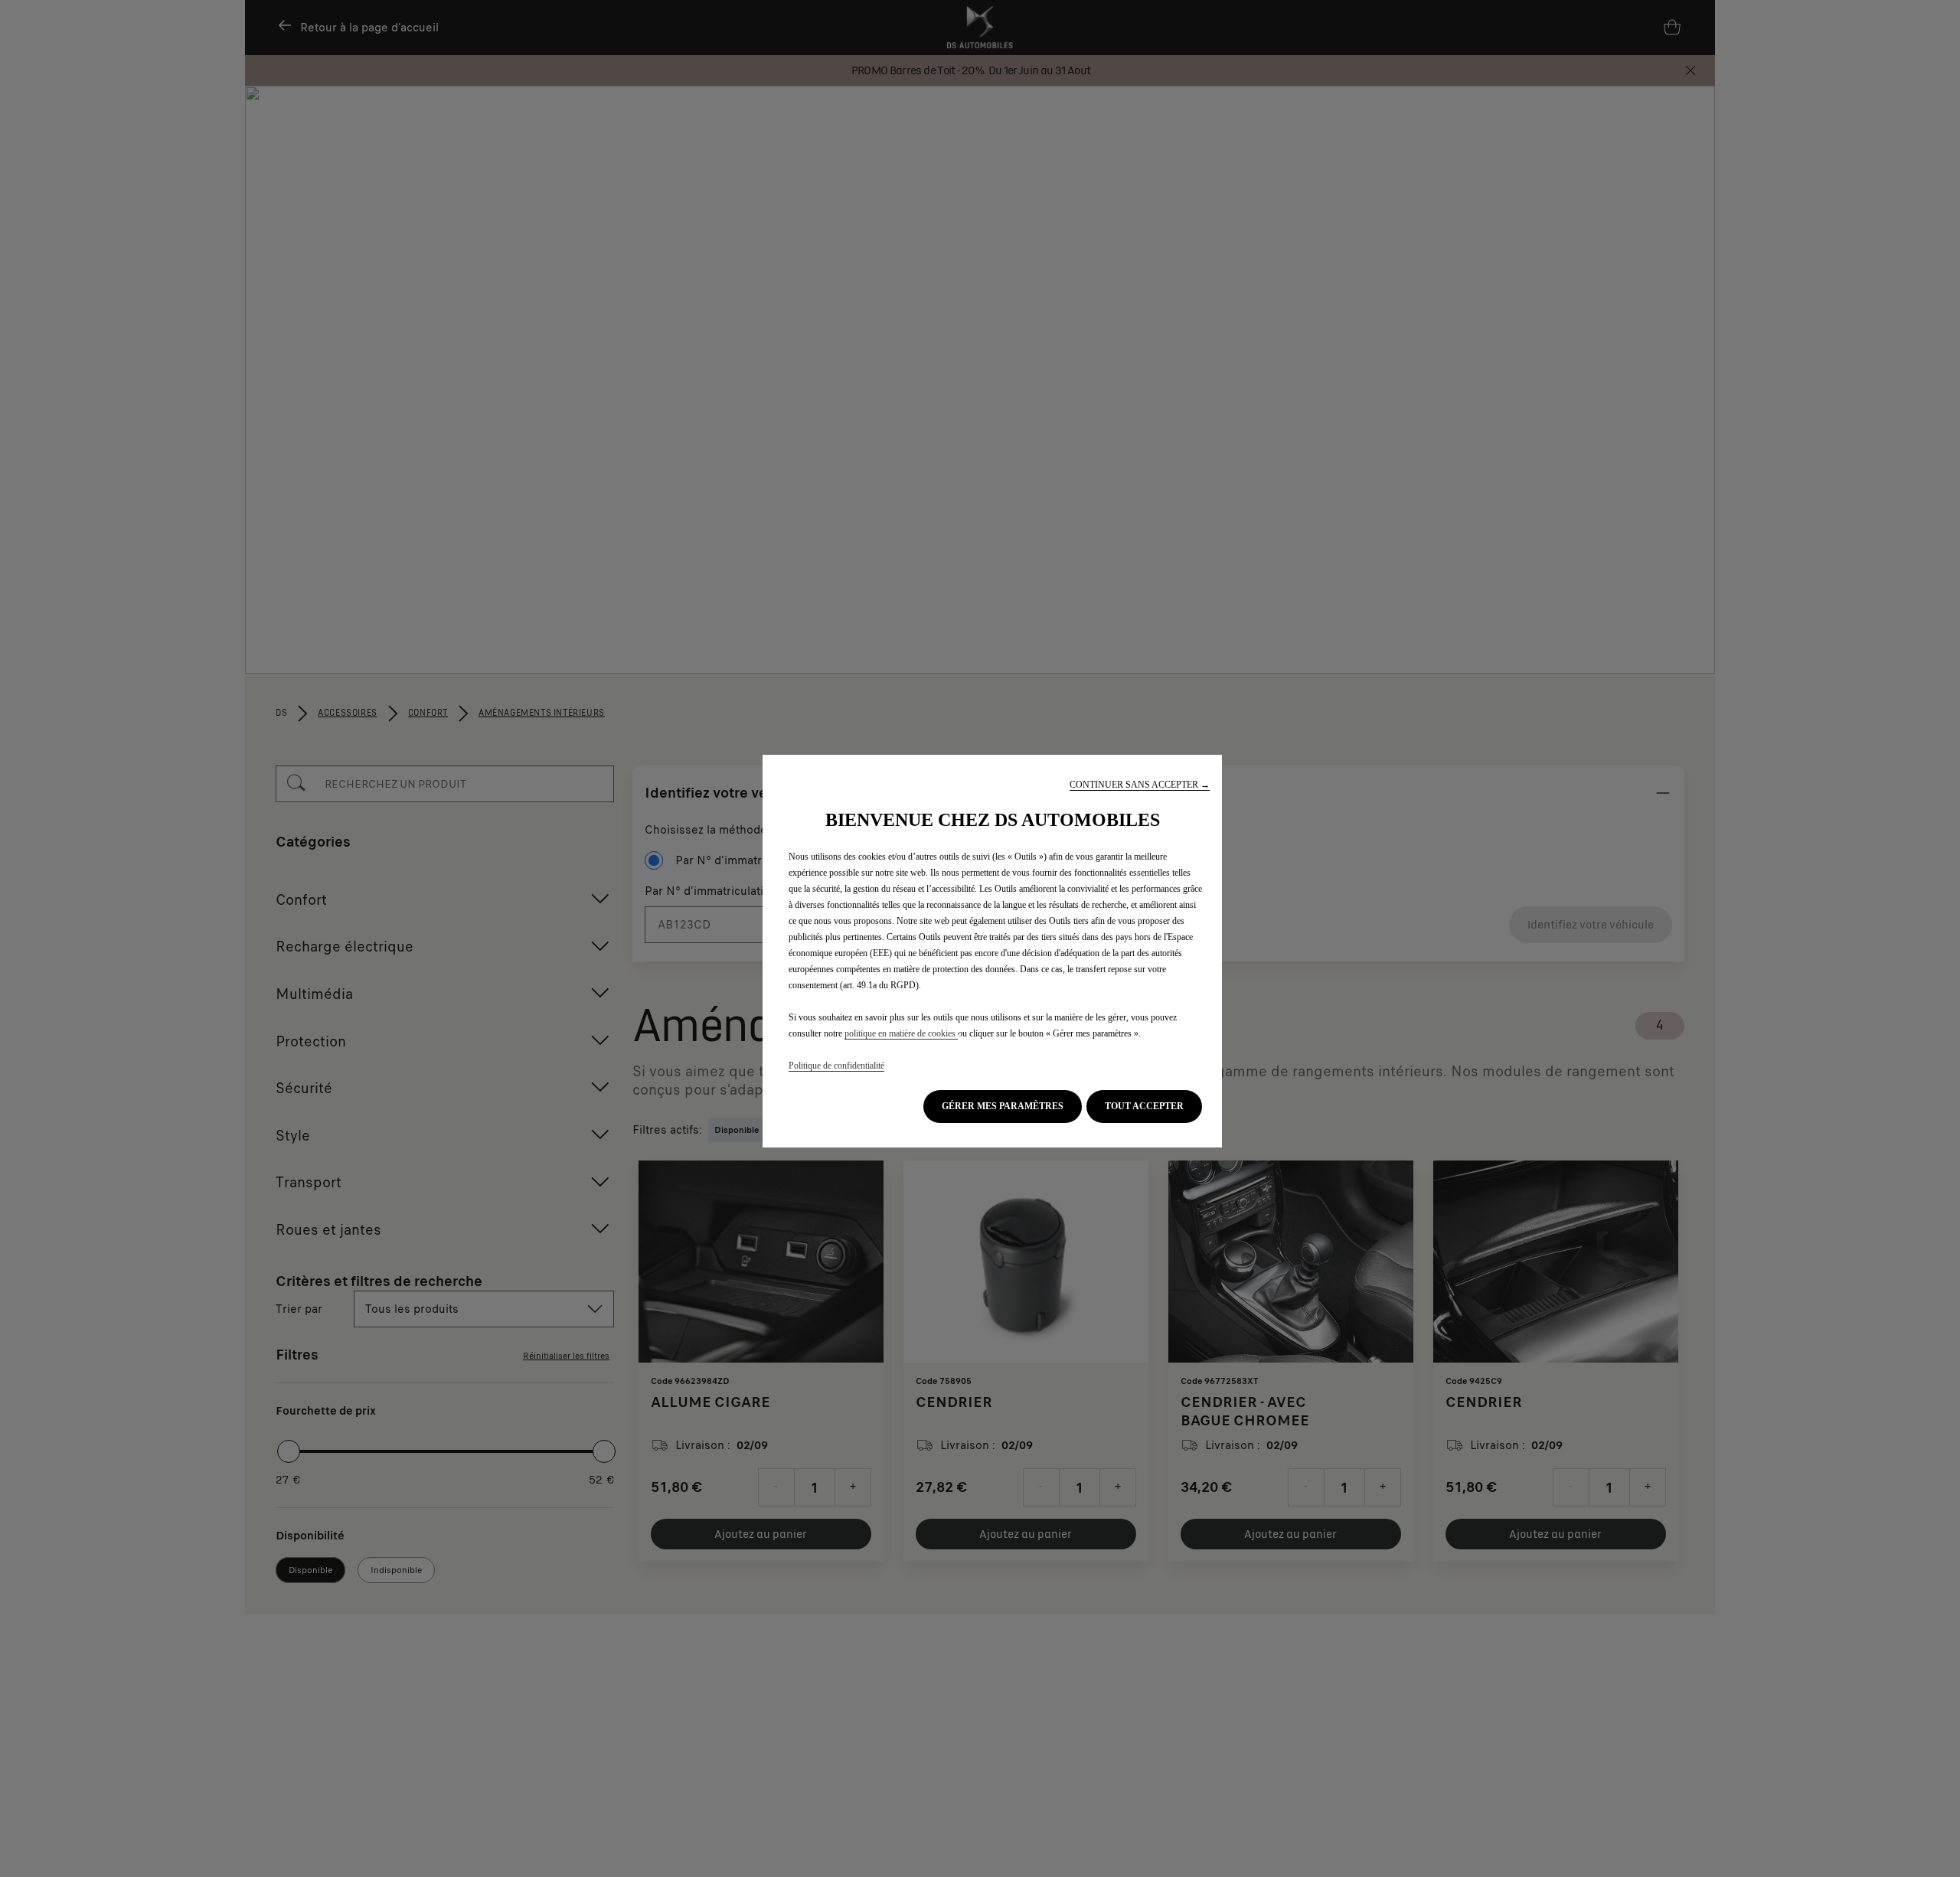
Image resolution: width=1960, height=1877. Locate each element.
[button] (1140, 785)
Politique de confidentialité (836, 1066)
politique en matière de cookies (901, 1033)
